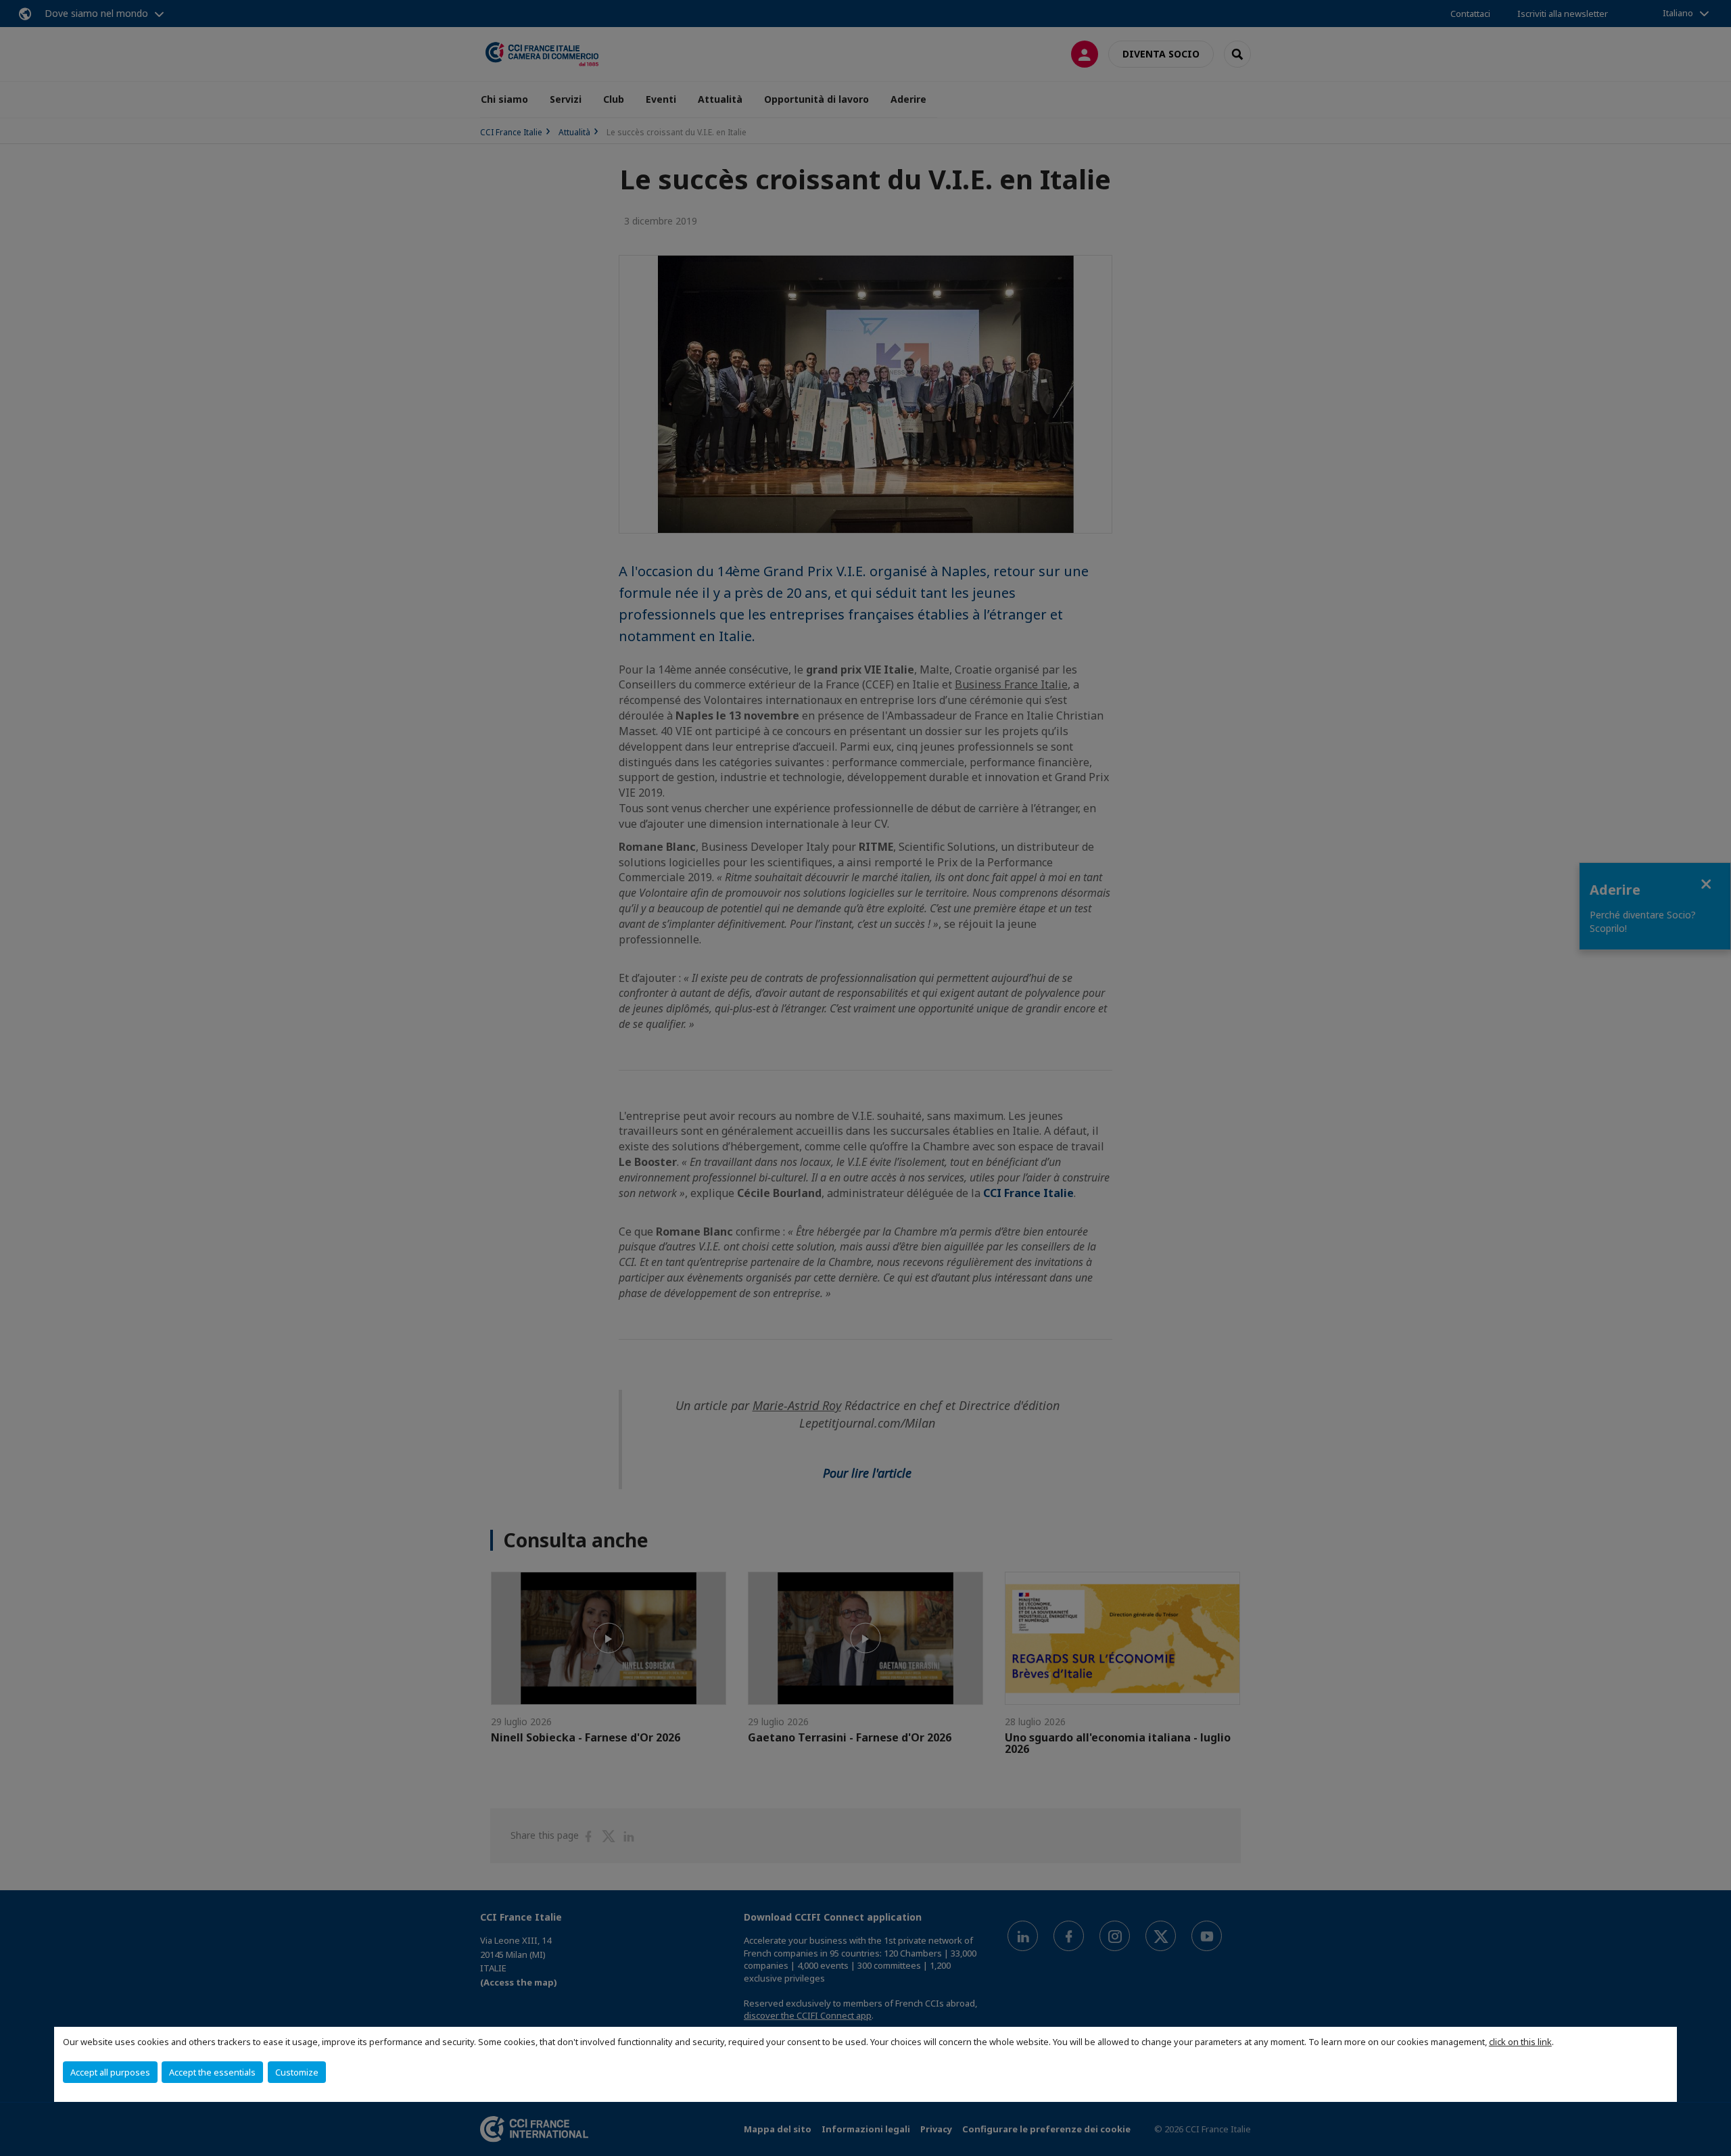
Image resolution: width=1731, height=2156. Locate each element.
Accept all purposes (110, 2072)
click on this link (1520, 2042)
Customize (297, 2072)
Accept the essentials (212, 2072)
